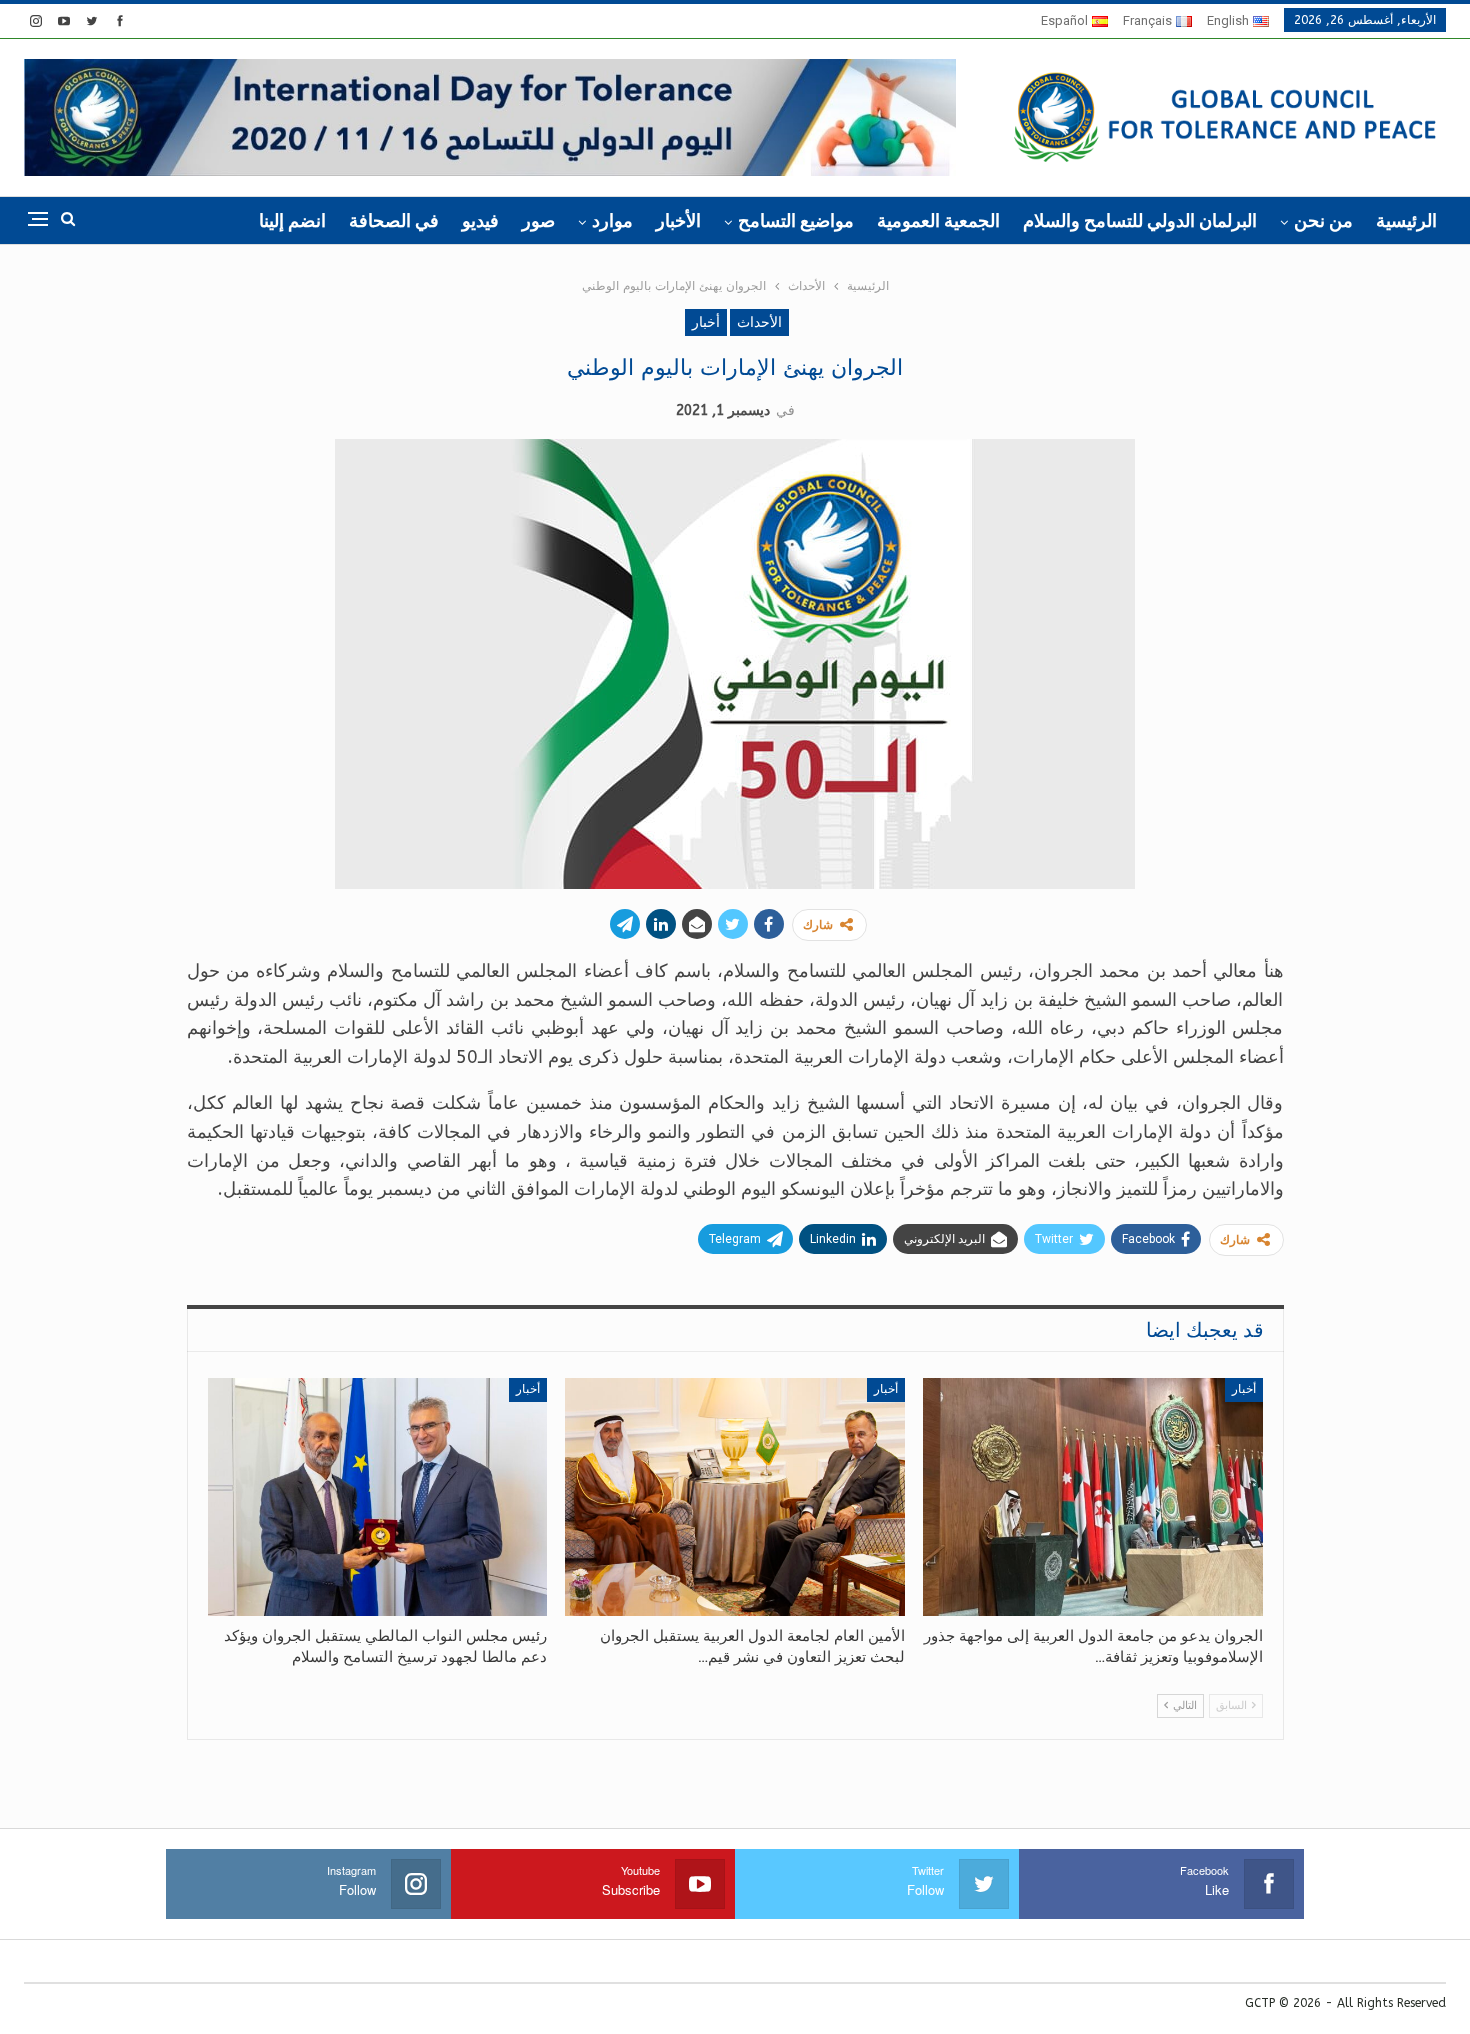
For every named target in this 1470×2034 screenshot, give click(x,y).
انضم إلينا (292, 220)
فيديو (480, 220)
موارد (612, 220)
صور (538, 220)
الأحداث (759, 322)
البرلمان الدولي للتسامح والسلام (1140, 220)
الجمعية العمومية (938, 220)
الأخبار (678, 220)
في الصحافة (394, 220)
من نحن (1323, 220)
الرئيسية (1406, 220)
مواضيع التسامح (796, 220)
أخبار (706, 322)
